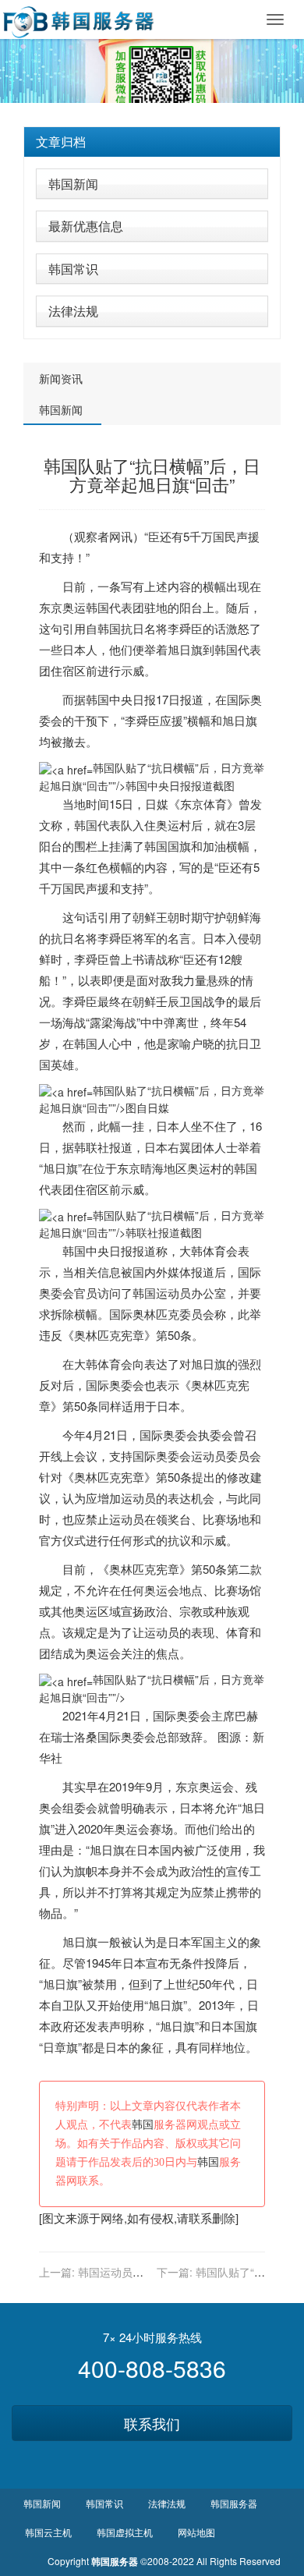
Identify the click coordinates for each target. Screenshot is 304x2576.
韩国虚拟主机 (125, 2532)
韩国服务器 (234, 2503)
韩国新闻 (73, 184)
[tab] (152, 142)
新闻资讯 (61, 378)
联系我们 (152, 2423)
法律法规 (73, 311)
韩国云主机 (48, 2532)
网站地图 (196, 2532)
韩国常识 (73, 269)
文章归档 (61, 142)
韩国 (97, 607)
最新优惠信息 (86, 226)
